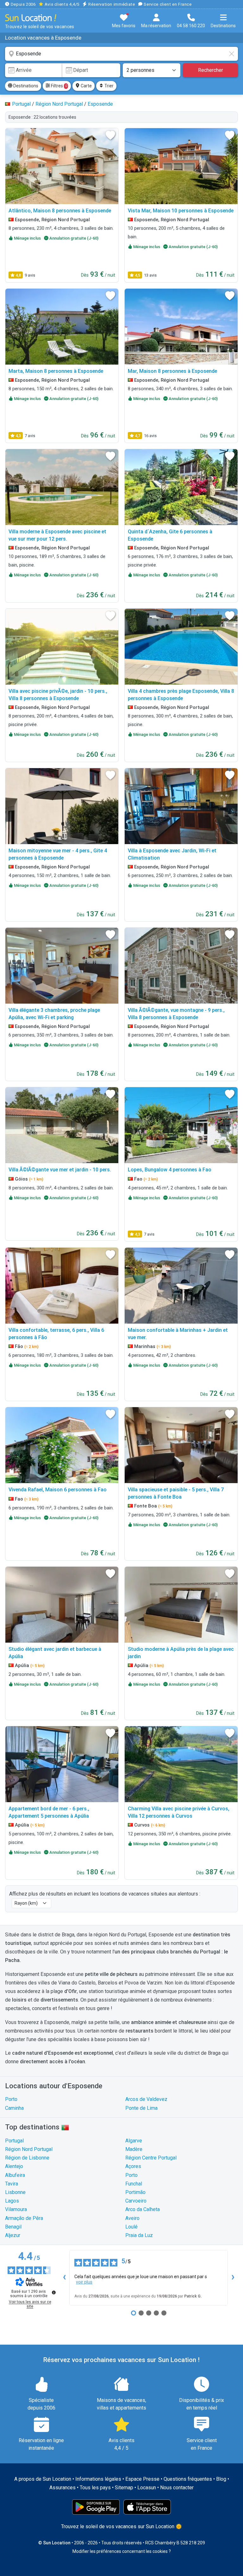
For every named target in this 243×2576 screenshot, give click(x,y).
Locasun (147, 2488)
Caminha (14, 2108)
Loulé (131, 2227)
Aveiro (132, 2218)
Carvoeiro (136, 2201)
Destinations (25, 86)
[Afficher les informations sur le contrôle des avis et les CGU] (54, 2292)
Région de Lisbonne (27, 2158)
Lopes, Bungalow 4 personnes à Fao (170, 1170)
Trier (109, 86)
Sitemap (124, 2488)
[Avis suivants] (233, 2278)
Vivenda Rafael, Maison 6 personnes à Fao (58, 1490)
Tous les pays (95, 2488)
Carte (86, 86)
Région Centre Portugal (151, 2158)
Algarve (134, 2141)
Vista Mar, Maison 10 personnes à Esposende (181, 211)
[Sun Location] (31, 18)
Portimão (135, 2192)
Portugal (14, 2141)
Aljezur (13, 2235)
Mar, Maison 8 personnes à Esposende (172, 371)
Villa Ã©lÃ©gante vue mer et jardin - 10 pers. (60, 1170)
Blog (221, 2479)
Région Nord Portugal (29, 2149)
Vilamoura (16, 2209)
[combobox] (121, 54)
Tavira (12, 2184)
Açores (133, 2166)
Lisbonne (15, 2192)
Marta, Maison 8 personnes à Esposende (56, 371)
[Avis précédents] (64, 2278)
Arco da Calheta (143, 2209)
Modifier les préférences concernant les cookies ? (122, 2551)
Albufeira (15, 2175)
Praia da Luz (139, 2235)
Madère (134, 2149)
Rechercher (211, 70)
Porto (11, 2099)
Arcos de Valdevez (146, 2099)
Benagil (13, 2227)
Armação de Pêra (24, 2218)
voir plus (84, 2282)
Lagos (12, 2201)
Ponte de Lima (141, 2108)
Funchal (134, 2184)
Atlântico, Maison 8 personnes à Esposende (60, 211)
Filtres (59, 86)
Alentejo (14, 2166)
